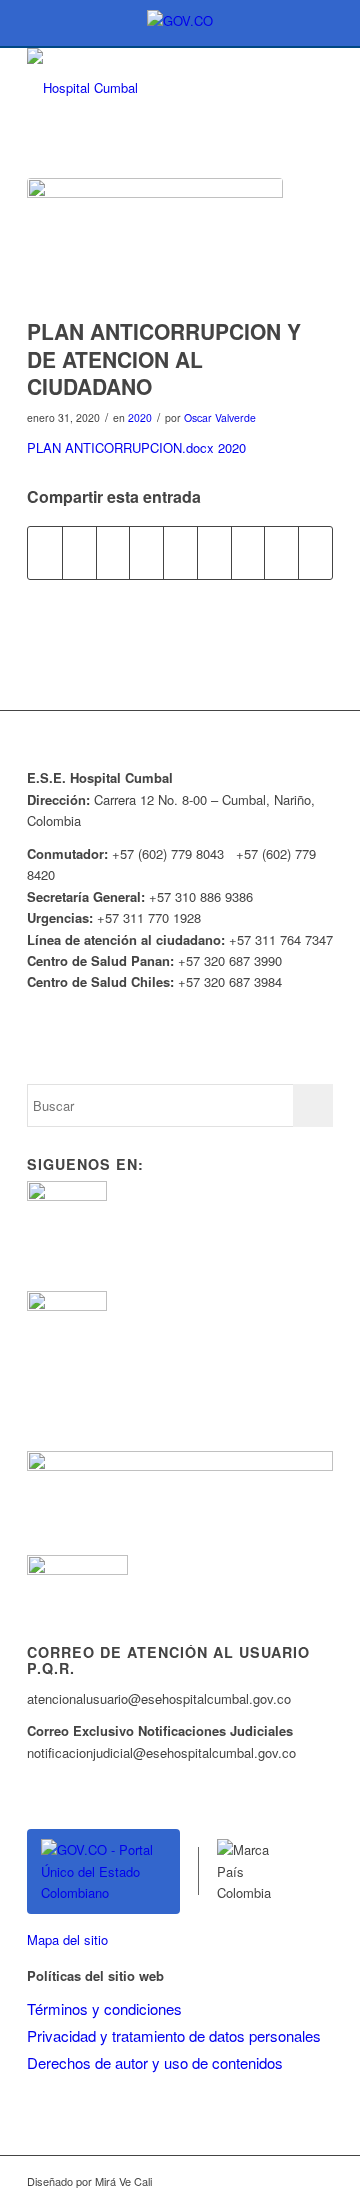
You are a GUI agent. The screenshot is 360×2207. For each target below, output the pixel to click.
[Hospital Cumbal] (149, 88)
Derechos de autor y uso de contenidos (155, 2062)
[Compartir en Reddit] (281, 553)
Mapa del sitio (67, 1939)
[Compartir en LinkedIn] (180, 553)
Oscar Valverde (220, 417)
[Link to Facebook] (258, 2181)
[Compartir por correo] (315, 553)
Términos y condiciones (104, 2008)
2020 (140, 417)
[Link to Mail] (318, 2181)
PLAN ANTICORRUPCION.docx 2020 (136, 447)
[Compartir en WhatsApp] (113, 553)
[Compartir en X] (79, 553)
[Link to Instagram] (288, 2181)
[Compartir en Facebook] (45, 553)
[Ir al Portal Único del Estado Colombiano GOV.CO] (103, 1871)
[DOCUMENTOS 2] (155, 243)
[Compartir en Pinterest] (146, 553)
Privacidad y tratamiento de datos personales (174, 2035)
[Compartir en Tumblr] (214, 553)
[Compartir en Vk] (248, 553)
